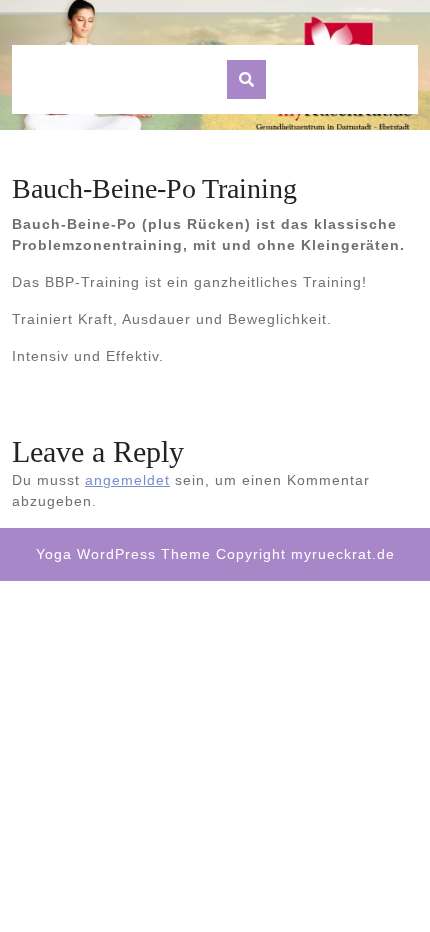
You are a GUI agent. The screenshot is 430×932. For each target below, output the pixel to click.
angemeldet (127, 480)
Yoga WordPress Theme (123, 554)
